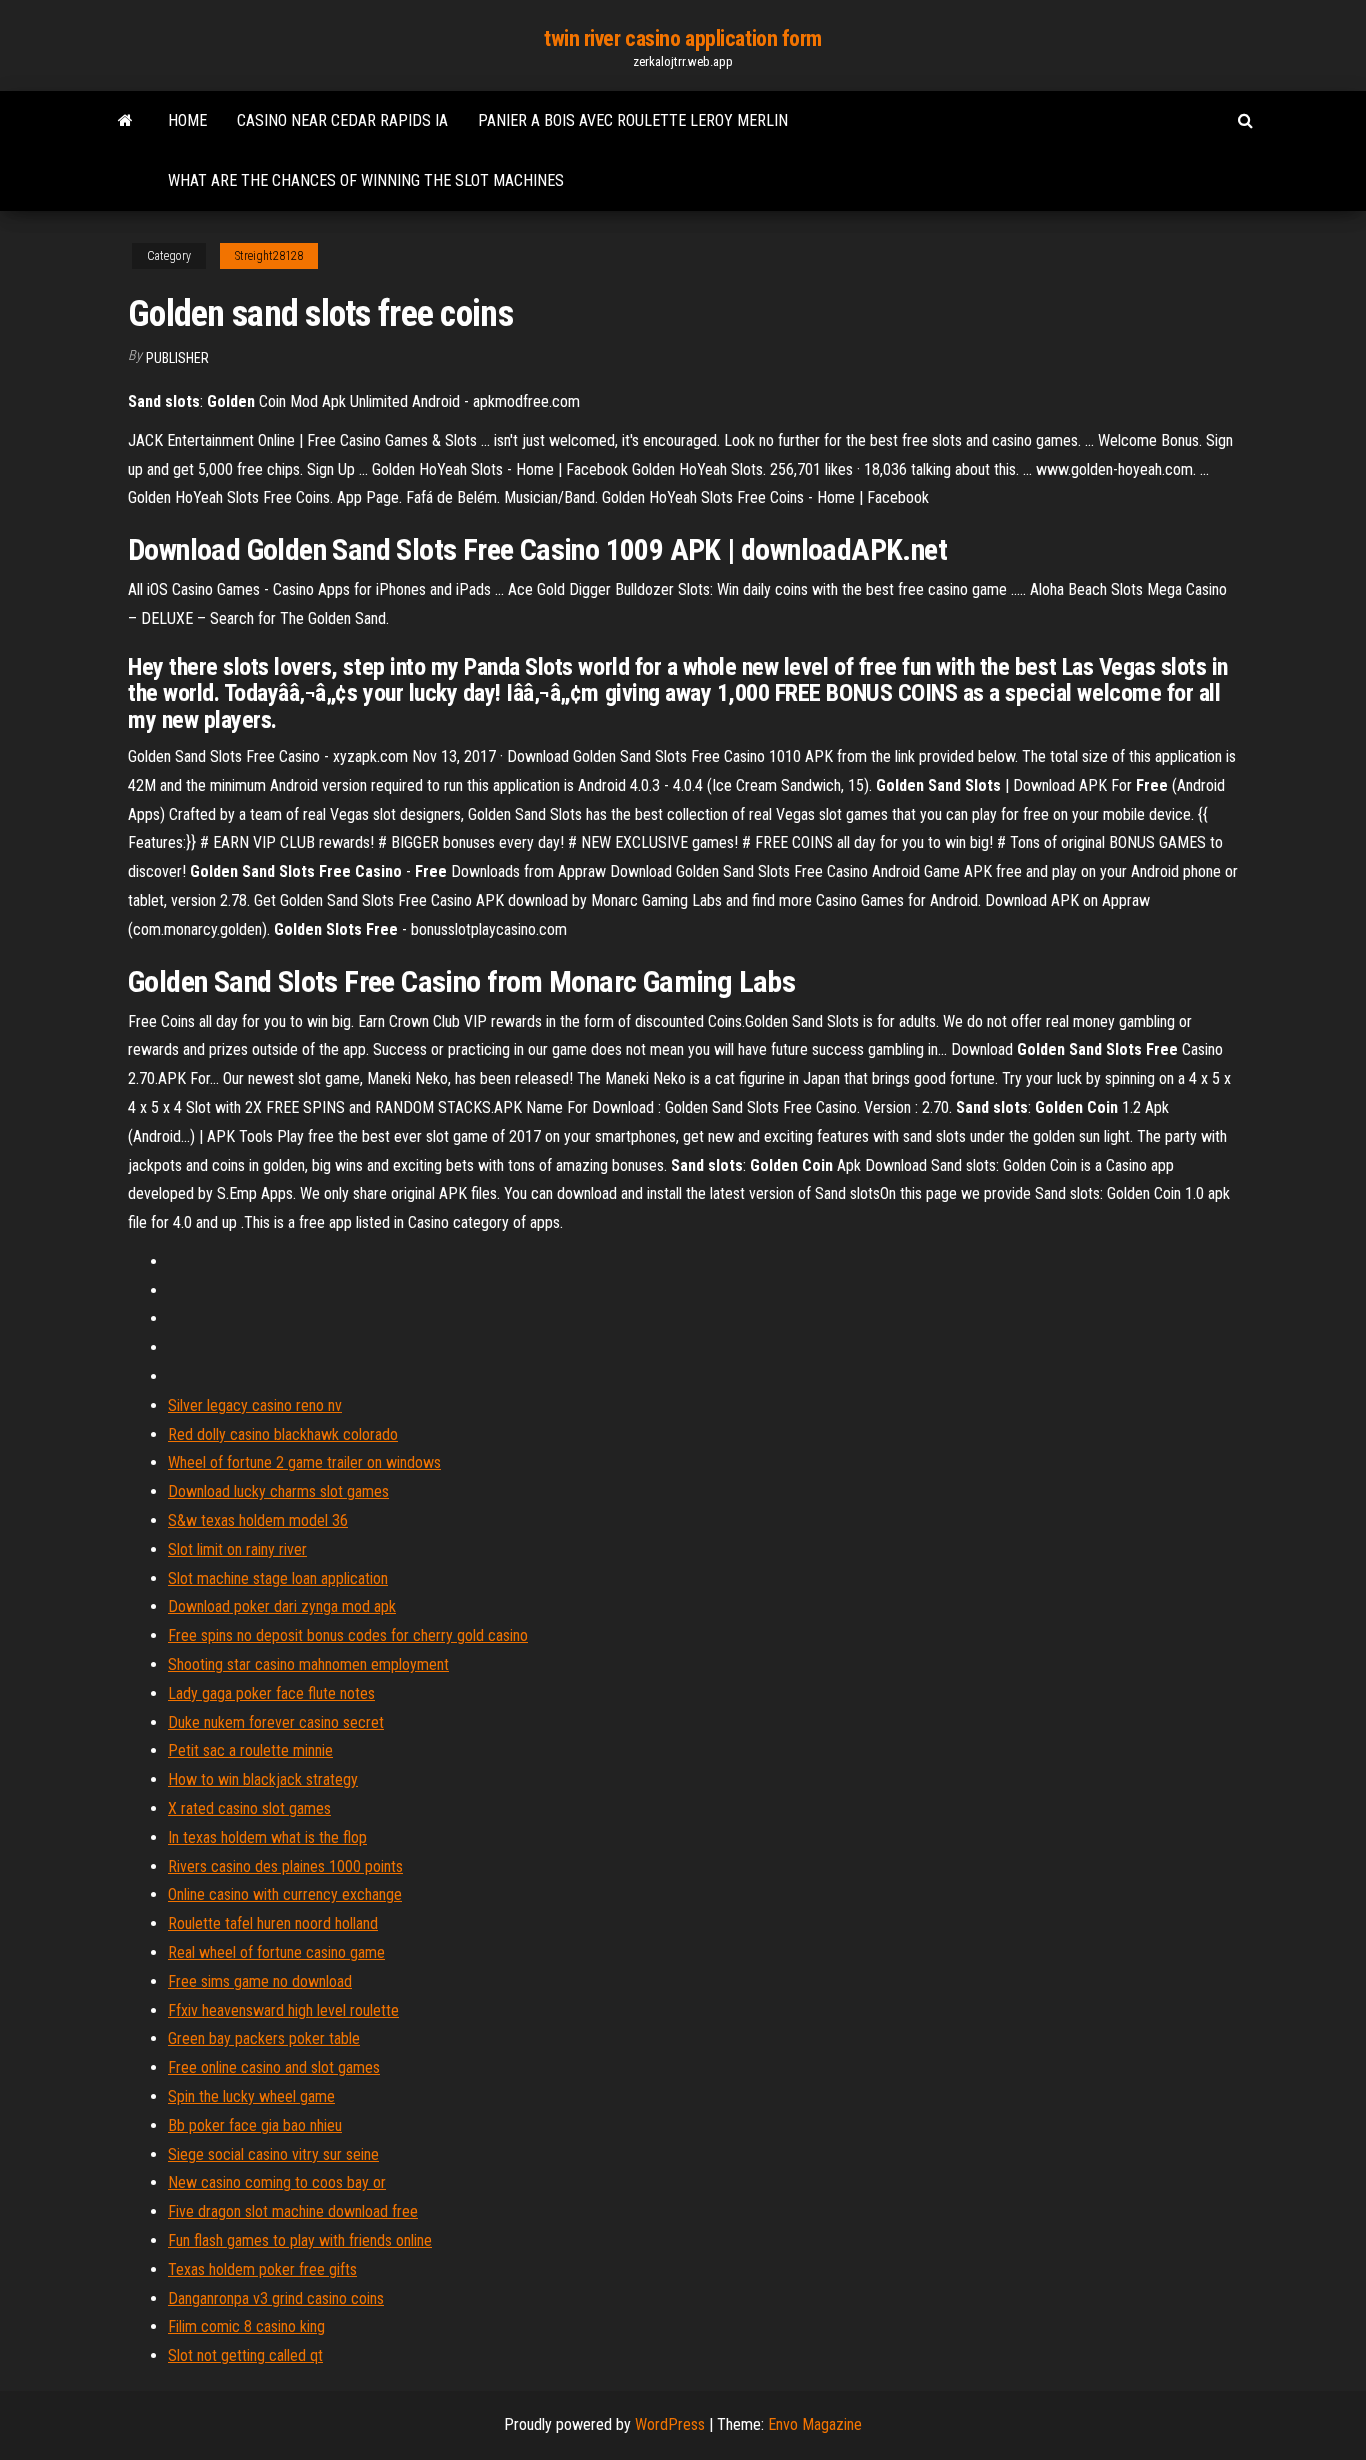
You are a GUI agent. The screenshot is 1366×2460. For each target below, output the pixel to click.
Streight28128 (269, 256)
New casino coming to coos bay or (277, 2182)
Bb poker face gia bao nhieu (255, 2125)
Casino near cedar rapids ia (342, 120)
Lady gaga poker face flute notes (271, 1693)
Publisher (177, 358)
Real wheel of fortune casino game (276, 1952)
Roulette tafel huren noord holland (273, 1923)
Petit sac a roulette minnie (250, 1750)
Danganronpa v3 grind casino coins (276, 2298)
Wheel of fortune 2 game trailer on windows (304, 1462)
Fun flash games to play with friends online (300, 2240)
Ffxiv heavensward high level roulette (283, 2010)
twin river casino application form (683, 38)
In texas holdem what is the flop (267, 1837)
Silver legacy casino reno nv (255, 1405)
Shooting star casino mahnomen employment (308, 1664)
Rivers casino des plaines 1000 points (285, 1866)
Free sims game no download (260, 1981)
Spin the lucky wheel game (251, 2096)
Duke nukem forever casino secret (276, 1722)
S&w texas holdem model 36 (258, 1520)
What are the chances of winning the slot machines (366, 180)
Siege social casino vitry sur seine (273, 2154)
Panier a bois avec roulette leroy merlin (633, 120)
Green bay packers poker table (264, 2038)
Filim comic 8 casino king (246, 2326)
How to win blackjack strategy (263, 1779)
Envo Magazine (815, 2424)
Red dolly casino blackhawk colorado (283, 1434)
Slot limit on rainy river (237, 1549)
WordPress (670, 2424)
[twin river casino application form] (125, 121)
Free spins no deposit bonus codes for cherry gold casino (348, 1635)
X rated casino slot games (249, 1808)
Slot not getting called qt (245, 2355)
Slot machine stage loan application (278, 1578)
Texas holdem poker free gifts (262, 2269)
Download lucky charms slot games (278, 1491)
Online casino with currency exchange (285, 1894)
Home (187, 120)
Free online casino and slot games (274, 2067)
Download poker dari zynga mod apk (282, 1606)
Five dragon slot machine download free (293, 2211)
